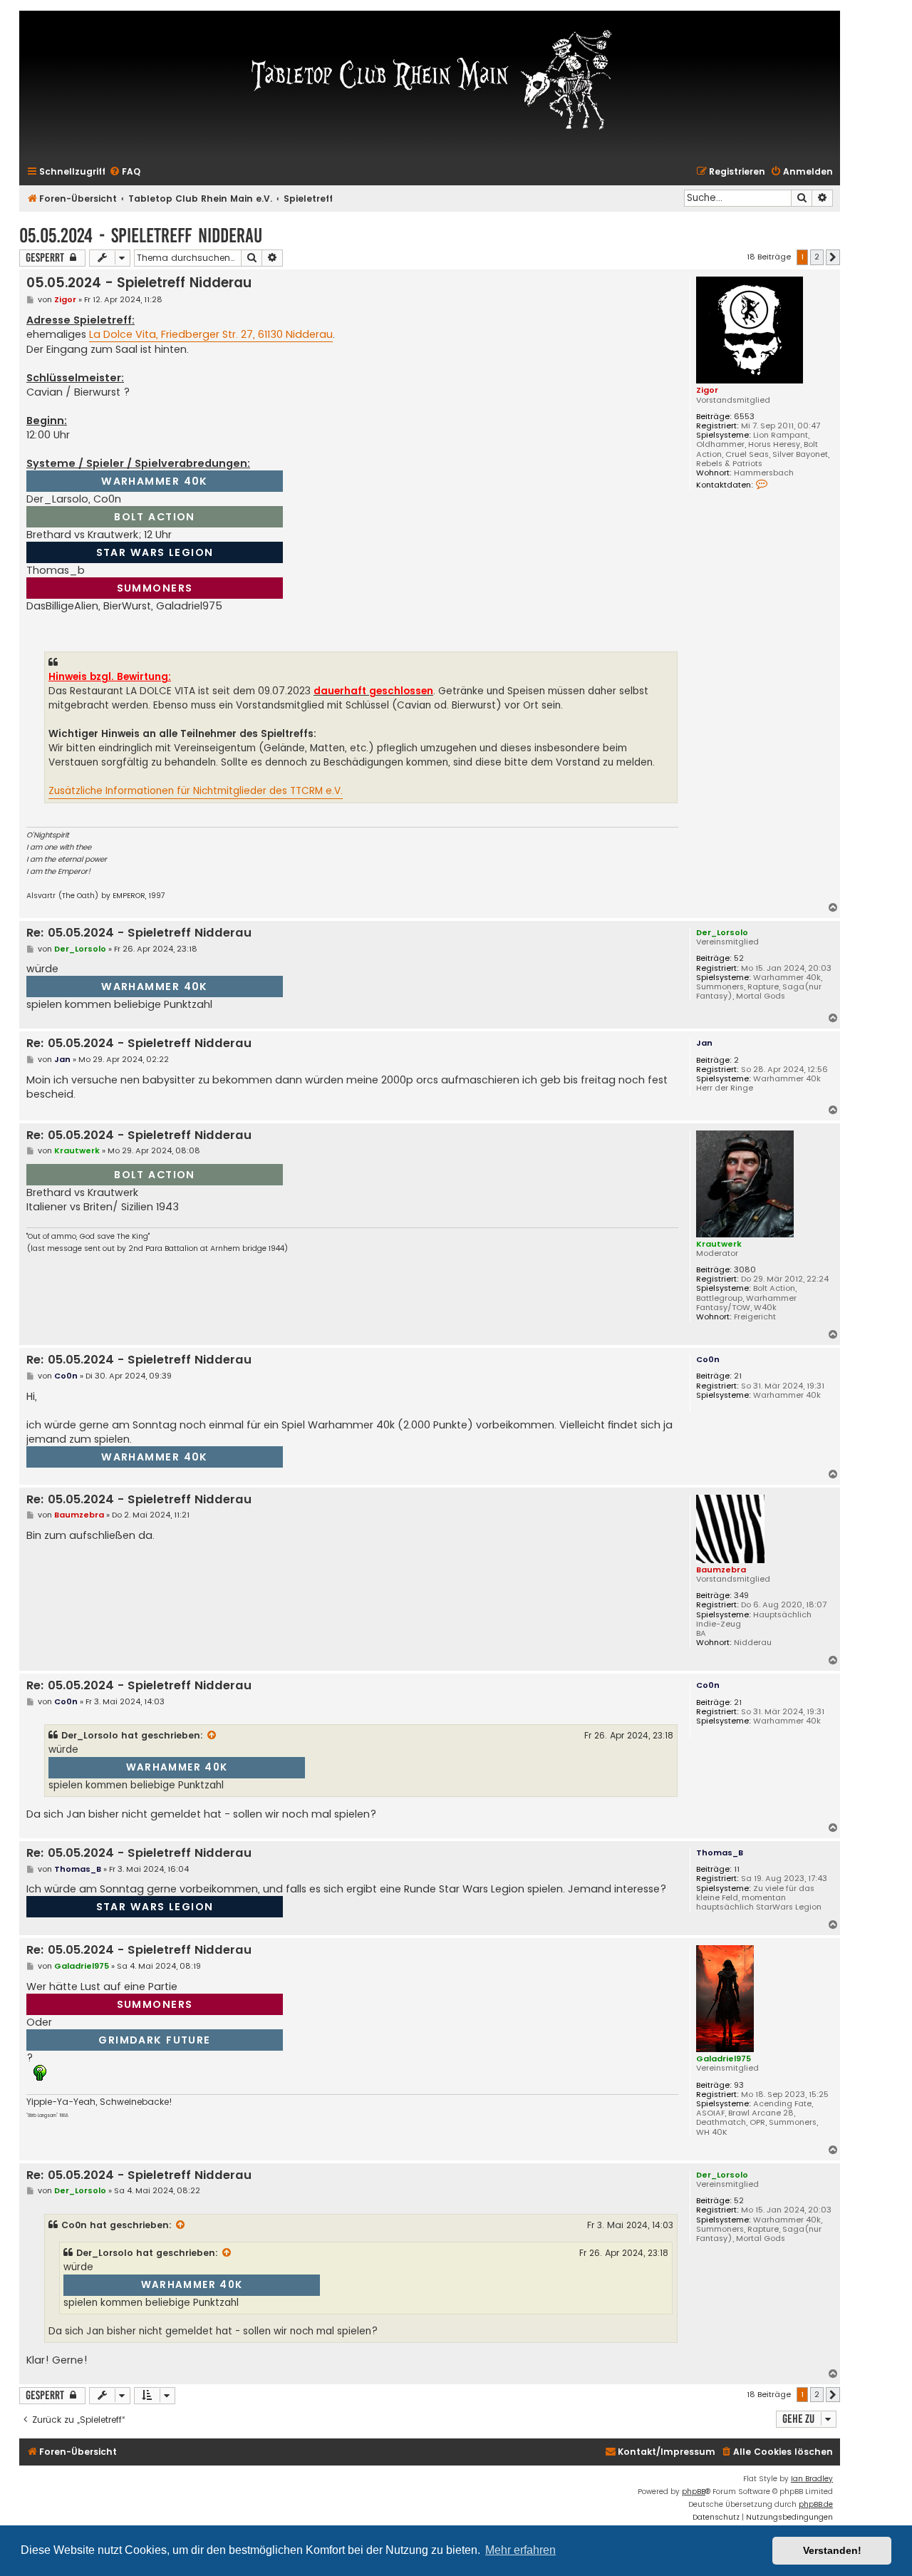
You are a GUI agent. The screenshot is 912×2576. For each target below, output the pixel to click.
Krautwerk (719, 1244)
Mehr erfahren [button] (520, 2550)
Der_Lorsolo (722, 932)
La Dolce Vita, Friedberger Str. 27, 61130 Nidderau (211, 334)
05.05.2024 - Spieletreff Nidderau (141, 236)
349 (741, 1596)
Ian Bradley (812, 2479)
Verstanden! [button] (832, 2550)
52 (739, 958)
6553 (744, 417)
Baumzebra (721, 1570)
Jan (704, 1043)
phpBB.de (816, 2504)
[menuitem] (125, 172)
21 (738, 1376)
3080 (745, 1270)
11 (737, 1869)
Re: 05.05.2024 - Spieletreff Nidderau (139, 933)
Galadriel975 (724, 2059)
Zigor (707, 390)
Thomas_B (720, 1853)
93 (739, 2085)
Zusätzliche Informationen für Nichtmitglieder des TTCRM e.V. (196, 791)
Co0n (708, 1359)
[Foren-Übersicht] (430, 78)
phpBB (694, 2492)
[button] (833, 257)
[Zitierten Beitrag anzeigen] (212, 1736)
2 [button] (817, 257)
